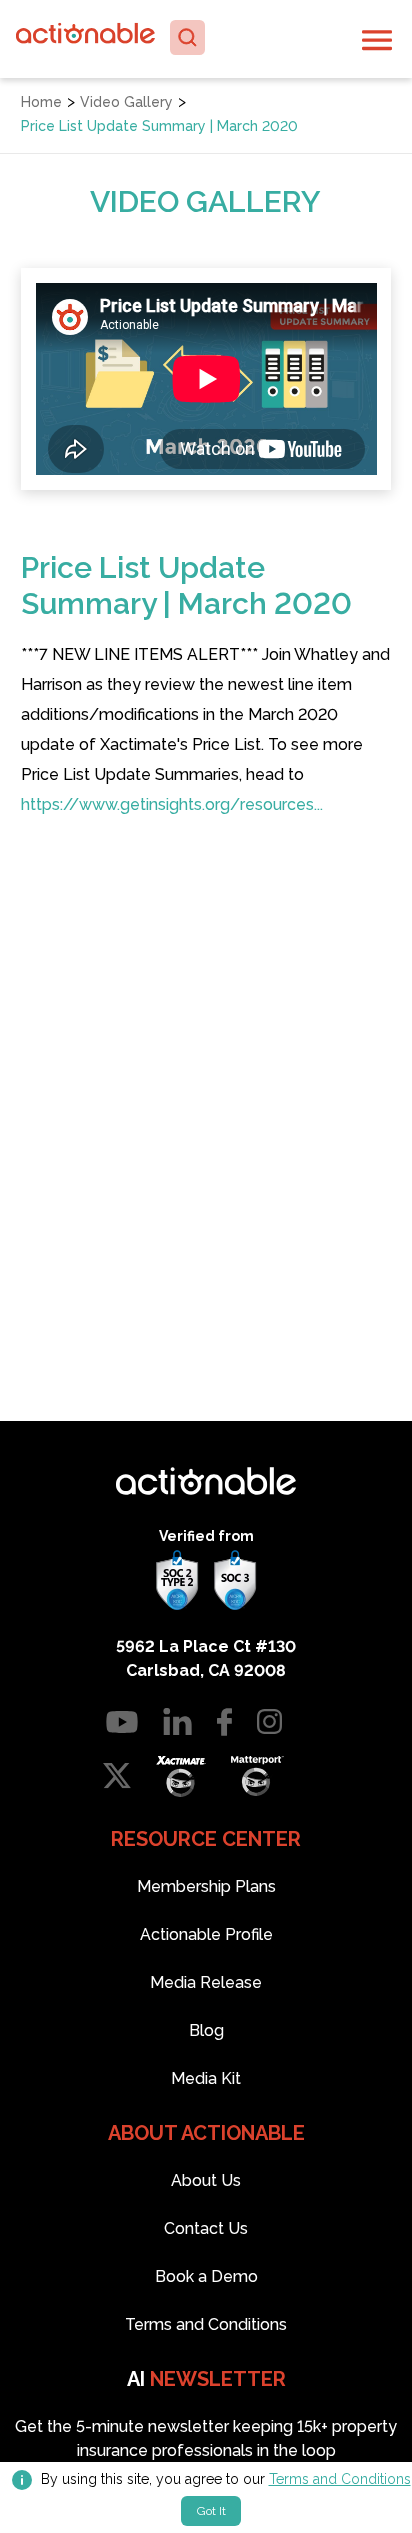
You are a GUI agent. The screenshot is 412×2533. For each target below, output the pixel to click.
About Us (206, 2180)
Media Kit (206, 2078)
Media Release (206, 1982)
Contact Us (206, 2228)
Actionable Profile (206, 1934)
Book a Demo (206, 2276)
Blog (206, 2030)
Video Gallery (126, 102)
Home (41, 102)
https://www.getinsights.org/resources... (172, 804)
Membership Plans (206, 1886)
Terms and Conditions (340, 2479)
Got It (211, 2511)
